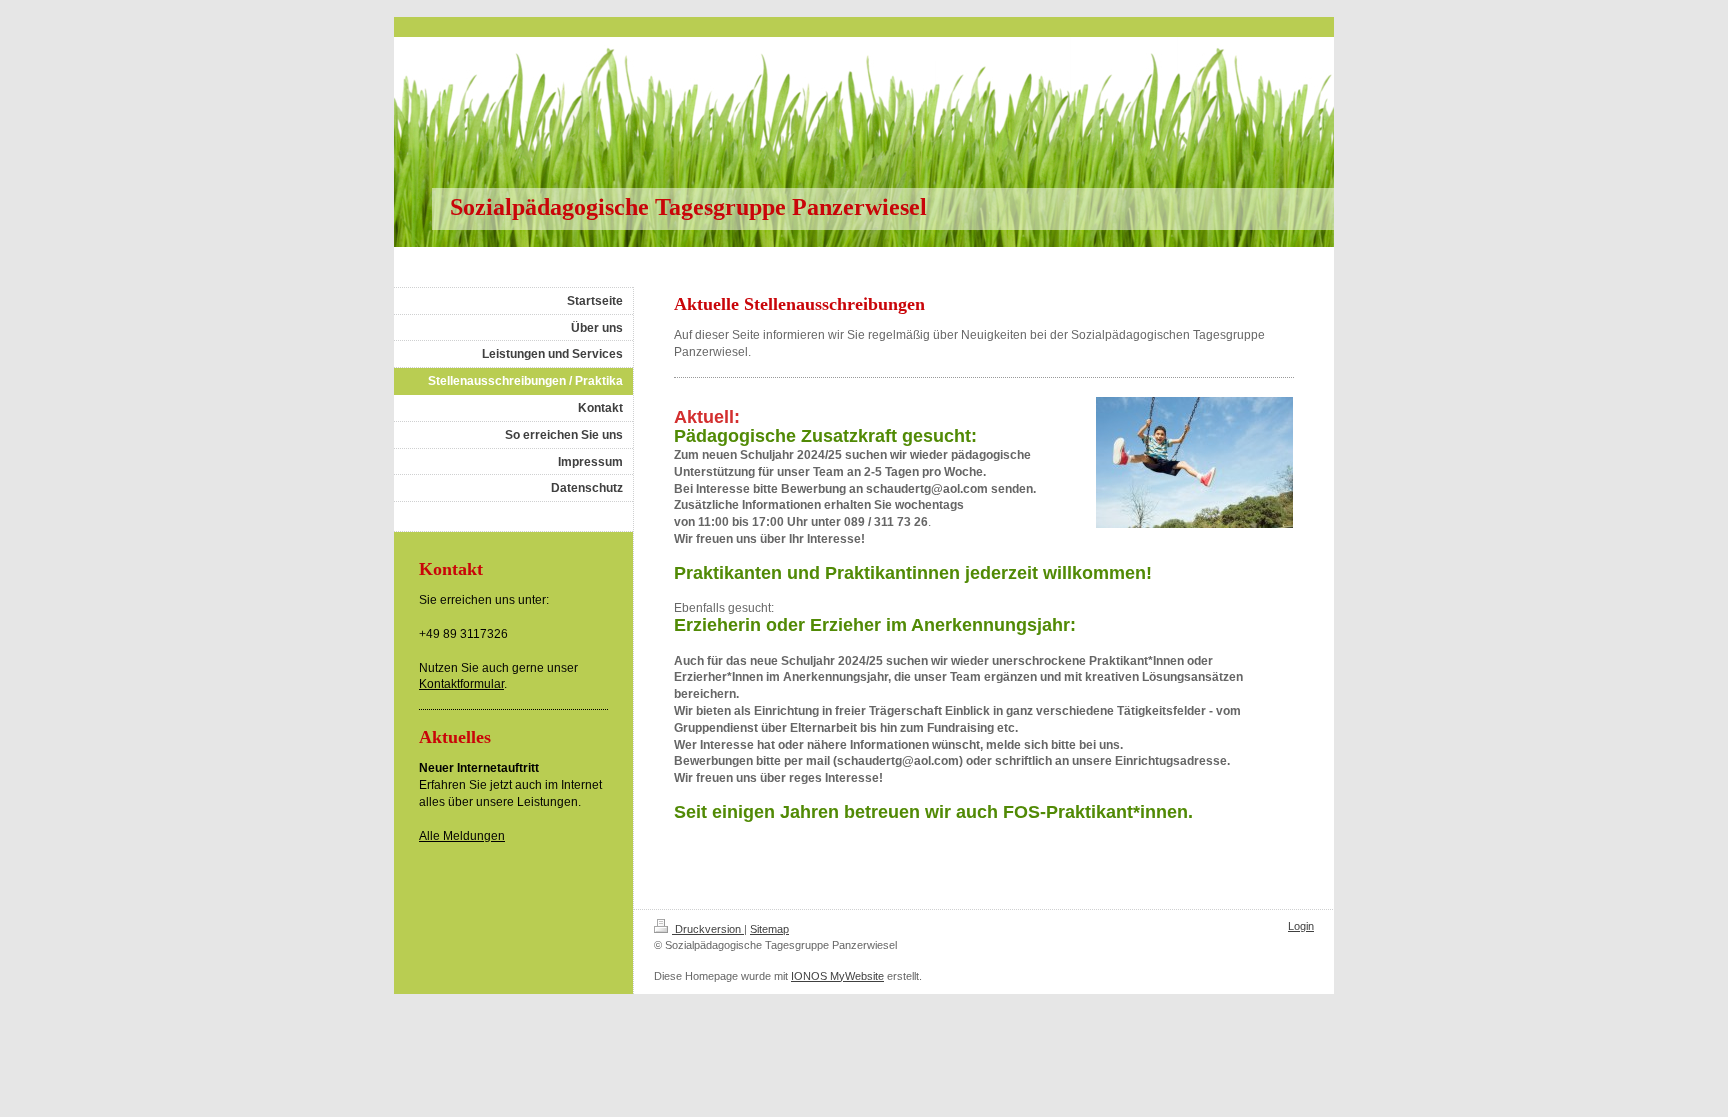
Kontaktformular (461, 684)
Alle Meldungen (462, 836)
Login (1301, 926)
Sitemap (769, 929)
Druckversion (708, 929)
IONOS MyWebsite (837, 976)
